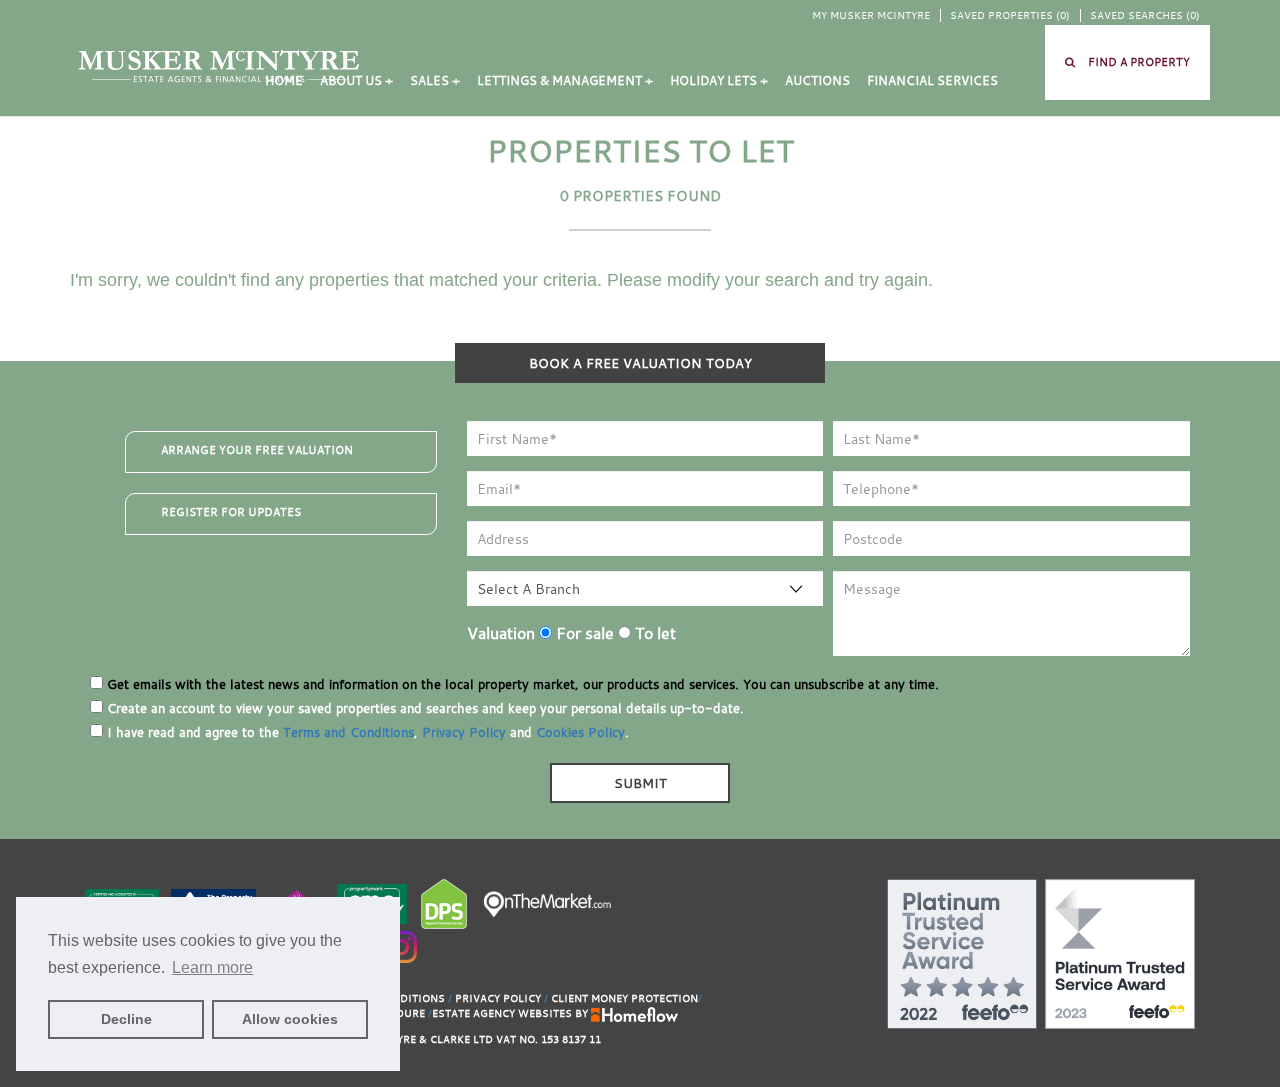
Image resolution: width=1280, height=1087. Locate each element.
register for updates (231, 512)
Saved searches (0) (1145, 15)
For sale (583, 633)
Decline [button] (126, 1019)
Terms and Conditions (348, 732)
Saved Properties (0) (1010, 15)
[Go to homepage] (219, 65)
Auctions (817, 80)
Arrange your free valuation (257, 450)
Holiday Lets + (719, 80)
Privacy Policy (464, 732)
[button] (1127, 62)
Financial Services (932, 80)
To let (653, 633)
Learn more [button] (212, 967)
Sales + (435, 80)
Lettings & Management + (565, 80)
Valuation (501, 633)
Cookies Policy (580, 732)
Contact (295, 156)
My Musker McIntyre (871, 15)
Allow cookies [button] (290, 1019)
